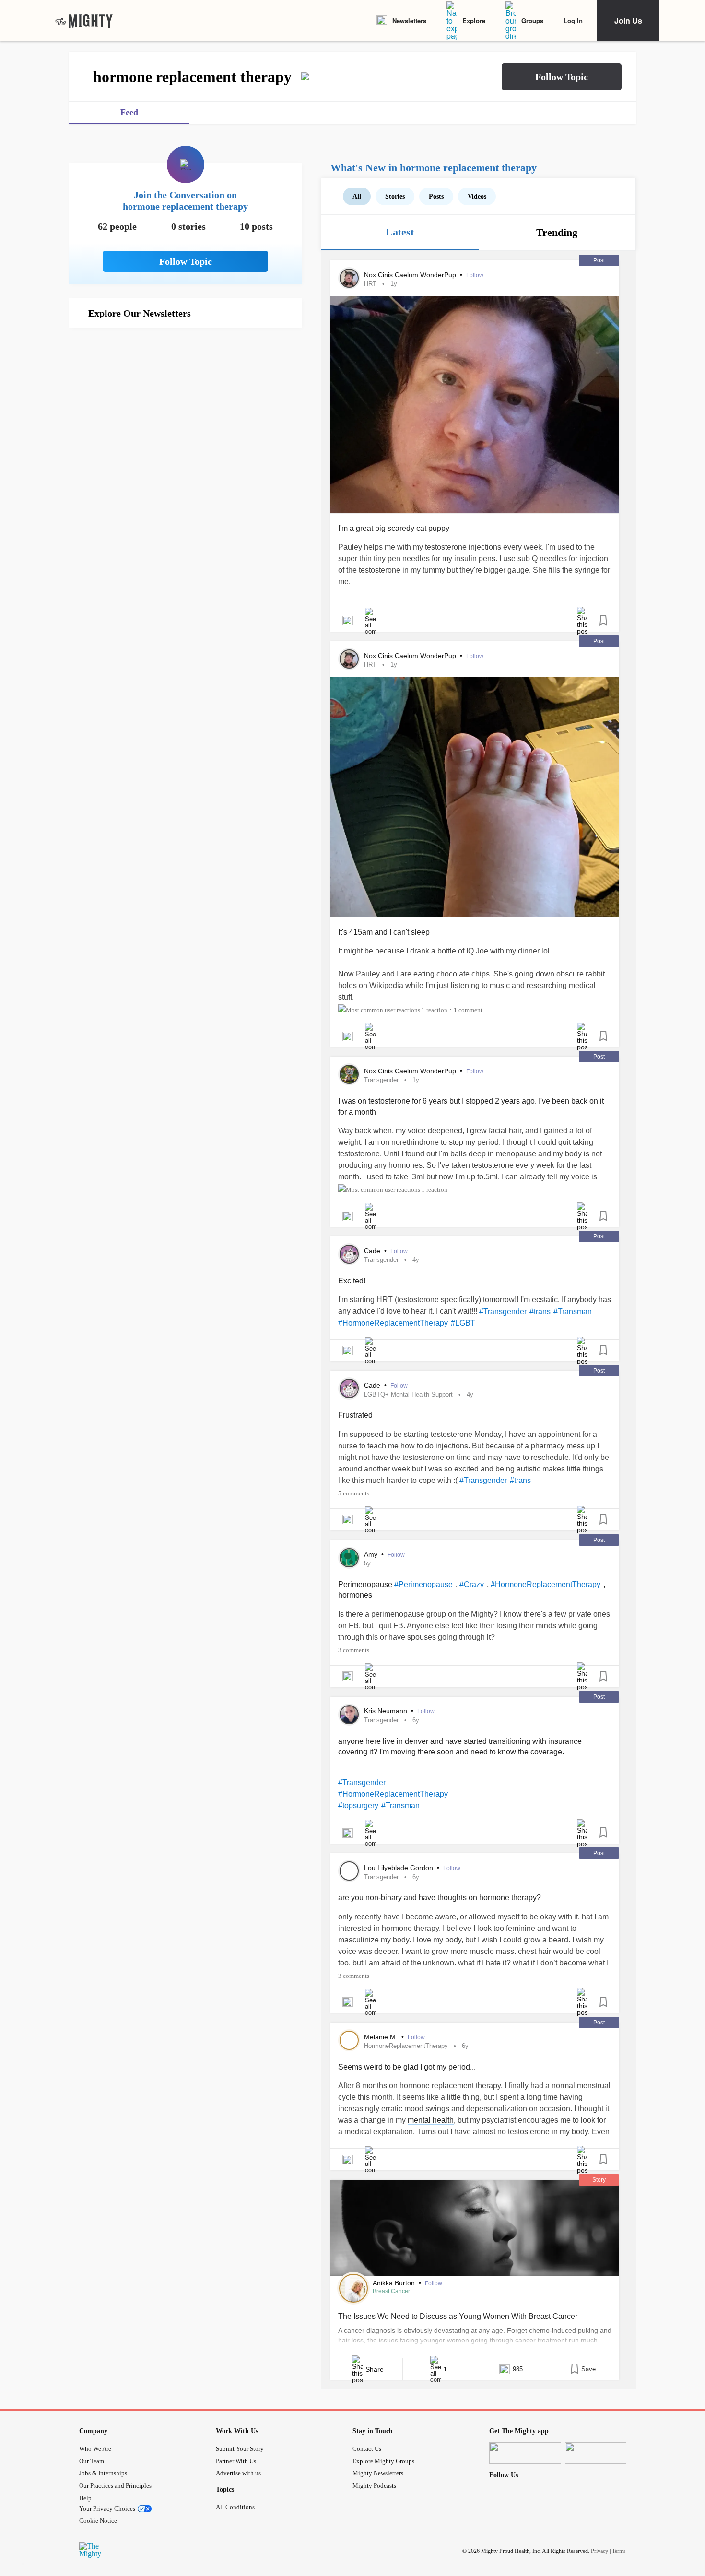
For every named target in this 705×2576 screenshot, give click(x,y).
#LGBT (463, 1323)
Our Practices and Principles (115, 2486)
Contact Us (367, 2449)
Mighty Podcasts (374, 2486)
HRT (370, 284)
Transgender (381, 1080)
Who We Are (95, 2449)
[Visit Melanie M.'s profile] (349, 2040)
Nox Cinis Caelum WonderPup (411, 275)
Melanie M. (382, 2037)
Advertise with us (238, 2473)
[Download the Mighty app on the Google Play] (601, 2453)
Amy (372, 1554)
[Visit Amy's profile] (349, 1558)
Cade (373, 1251)
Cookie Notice (98, 2521)
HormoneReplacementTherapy (406, 2046)
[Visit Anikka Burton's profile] (353, 2288)
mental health (431, 2120)
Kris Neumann (387, 1711)
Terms (619, 2551)
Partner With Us (236, 2461)
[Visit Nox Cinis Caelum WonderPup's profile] (349, 278)
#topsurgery (358, 1806)
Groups (532, 20)
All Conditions (235, 2507)
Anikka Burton (395, 2283)
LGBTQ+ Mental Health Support (408, 1394)
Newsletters (409, 20)
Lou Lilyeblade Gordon (399, 1868)
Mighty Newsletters (378, 2473)
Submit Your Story (240, 2449)
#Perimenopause (423, 1584)
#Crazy (472, 1584)
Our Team (92, 2461)
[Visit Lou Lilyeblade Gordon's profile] (349, 1871)
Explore (474, 20)
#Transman (573, 1312)
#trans (540, 1312)
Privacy (599, 2551)
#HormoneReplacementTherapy (393, 1323)
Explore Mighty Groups (383, 2461)
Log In (573, 20)
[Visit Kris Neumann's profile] (349, 1715)
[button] (562, 77)
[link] (84, 21)
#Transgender (503, 1312)
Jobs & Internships (103, 2473)
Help (85, 2498)
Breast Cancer (391, 2291)
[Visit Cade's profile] (349, 1254)
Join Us (628, 20)
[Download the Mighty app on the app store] (525, 2453)
